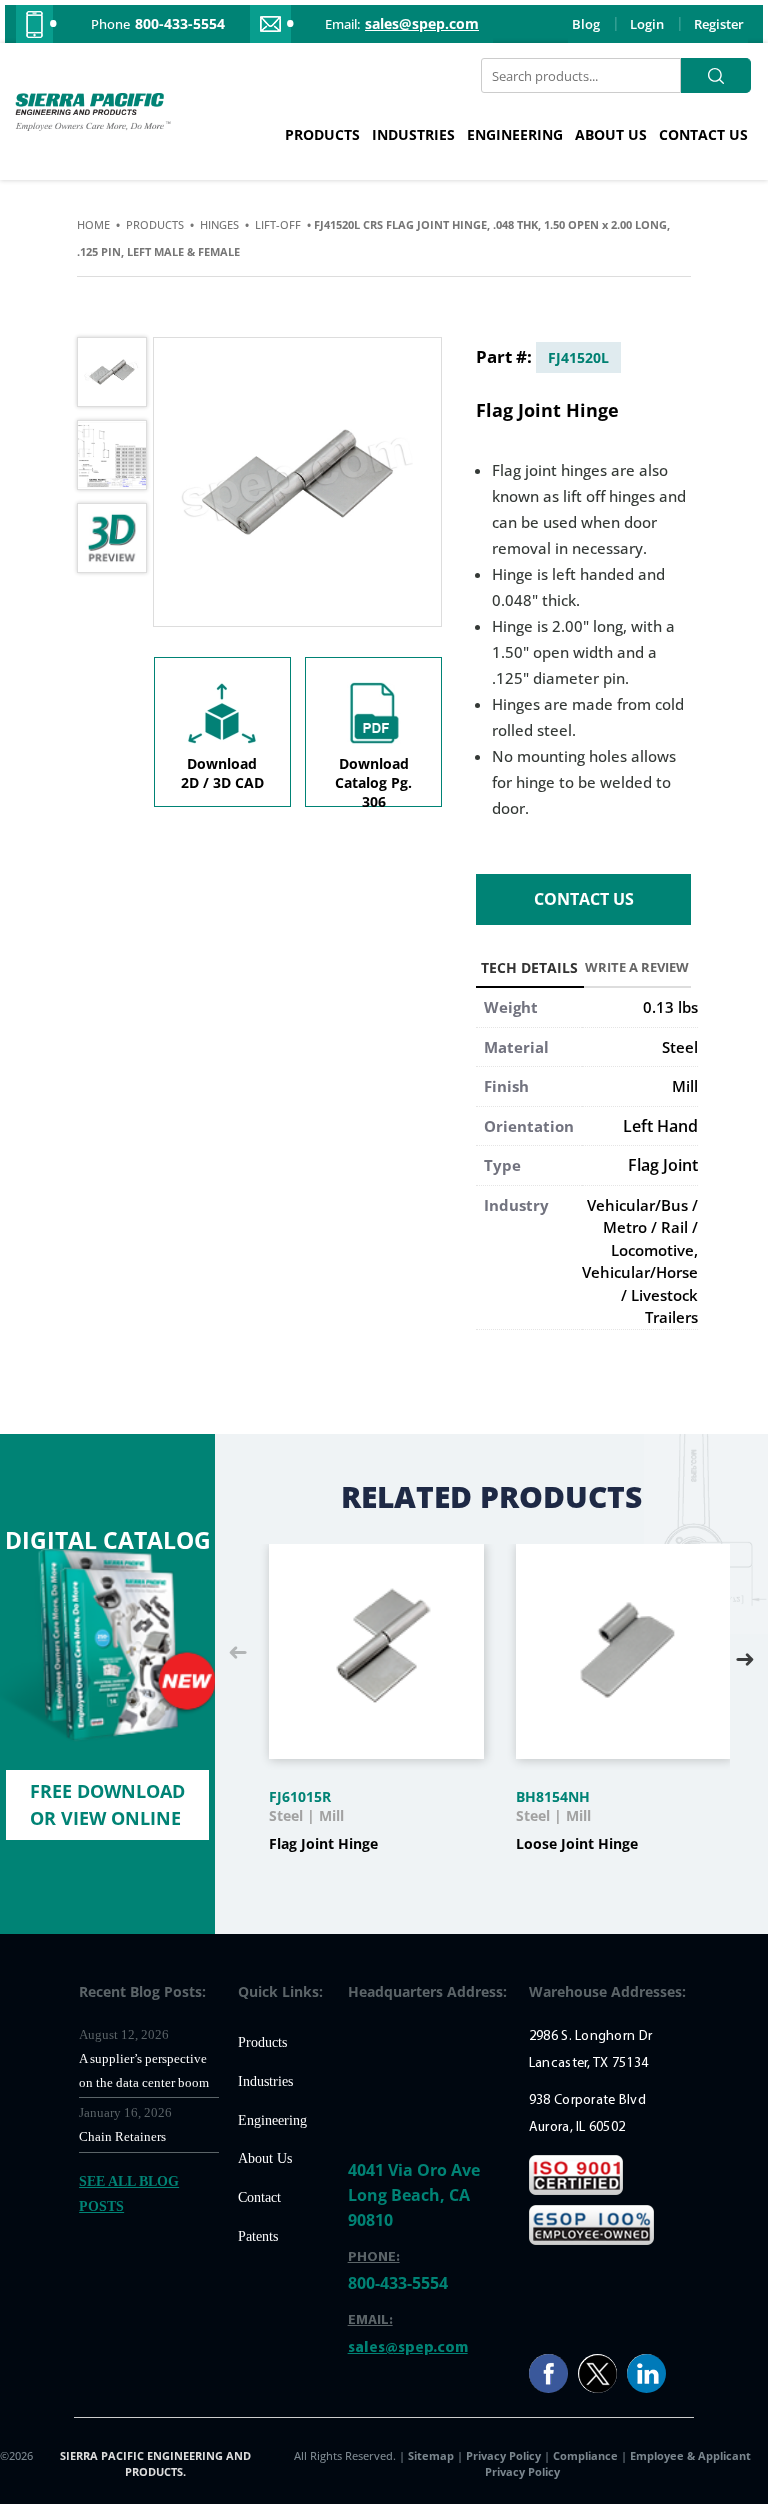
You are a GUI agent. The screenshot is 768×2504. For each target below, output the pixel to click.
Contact (259, 2197)
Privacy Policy (505, 2455)
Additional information (530, 971)
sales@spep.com (422, 24)
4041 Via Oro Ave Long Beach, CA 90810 (414, 2195)
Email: (342, 24)
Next (745, 1654)
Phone (110, 24)
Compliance (585, 2455)
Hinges (219, 224)
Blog (586, 24)
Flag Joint (663, 1165)
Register (719, 24)
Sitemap (432, 2455)
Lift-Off (278, 224)
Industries (413, 134)
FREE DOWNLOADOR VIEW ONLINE (107, 1804)
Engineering (515, 134)
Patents (258, 2236)
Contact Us (703, 134)
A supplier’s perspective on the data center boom (144, 2070)
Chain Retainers (122, 2136)
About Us (611, 134)
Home (93, 224)
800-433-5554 (180, 24)
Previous (238, 1654)
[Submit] (716, 75)
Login (647, 24)
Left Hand (660, 1126)
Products (322, 134)
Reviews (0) (638, 971)
